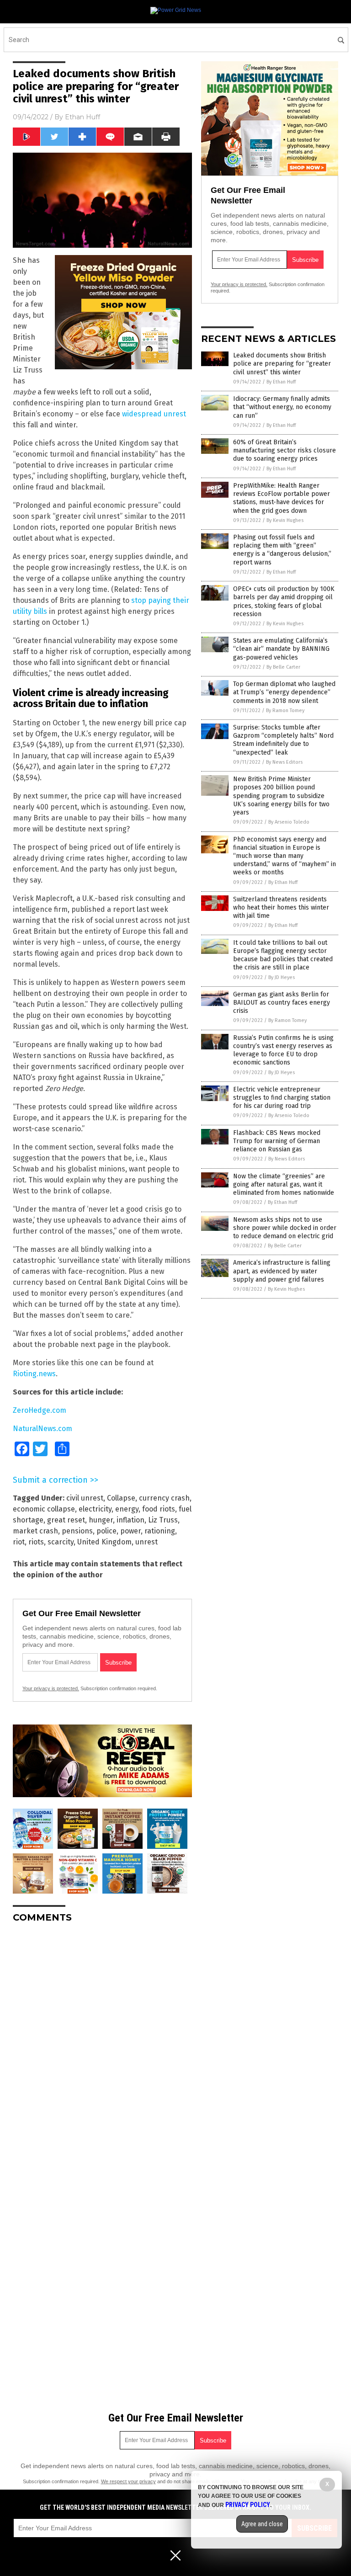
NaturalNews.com (43, 1429)
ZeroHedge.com (40, 1410)
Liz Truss (163, 1520)
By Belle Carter (283, 667)
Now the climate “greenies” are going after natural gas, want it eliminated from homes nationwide (284, 1184)
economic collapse (44, 1509)
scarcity (61, 1542)
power (130, 1531)
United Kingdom (104, 1542)
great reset (66, 1520)
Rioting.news (34, 1374)
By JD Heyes (282, 977)
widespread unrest (154, 414)
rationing (160, 1531)
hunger (101, 1520)
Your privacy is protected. (51, 1688)
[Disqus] (102, 2044)
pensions (77, 1531)
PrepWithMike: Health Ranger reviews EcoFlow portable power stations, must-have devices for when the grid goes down (282, 498)
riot (19, 1542)
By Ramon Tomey (285, 711)
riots (36, 1542)
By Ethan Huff (281, 382)
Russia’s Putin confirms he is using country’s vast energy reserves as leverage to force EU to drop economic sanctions (283, 1050)
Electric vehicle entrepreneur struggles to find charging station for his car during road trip (282, 1098)
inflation (130, 1520)
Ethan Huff (82, 117)
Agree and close (262, 2524)
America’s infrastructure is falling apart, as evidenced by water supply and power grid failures (282, 1271)
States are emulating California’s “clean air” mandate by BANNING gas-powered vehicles (281, 649)
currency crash (164, 1498)
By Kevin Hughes (285, 520)
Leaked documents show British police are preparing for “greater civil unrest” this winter (282, 364)
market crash (35, 1531)
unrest (146, 1542)
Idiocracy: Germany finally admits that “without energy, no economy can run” (282, 407)
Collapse (121, 1498)
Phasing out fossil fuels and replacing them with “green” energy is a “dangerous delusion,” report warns (282, 550)
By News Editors (284, 762)
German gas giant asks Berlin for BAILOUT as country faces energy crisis (282, 1003)
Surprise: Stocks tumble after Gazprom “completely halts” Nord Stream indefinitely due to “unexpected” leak (283, 740)
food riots (159, 1509)
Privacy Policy (248, 2505)
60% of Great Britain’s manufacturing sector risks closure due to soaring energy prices (285, 450)
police (106, 1531)
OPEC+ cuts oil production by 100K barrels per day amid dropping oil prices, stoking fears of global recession (284, 601)
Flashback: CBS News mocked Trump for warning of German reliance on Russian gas (277, 1141)
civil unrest (85, 1498)
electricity (95, 1509)
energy (127, 1509)
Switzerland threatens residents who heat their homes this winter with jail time (281, 907)
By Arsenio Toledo (289, 822)
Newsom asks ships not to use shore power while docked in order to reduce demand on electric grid (285, 1228)
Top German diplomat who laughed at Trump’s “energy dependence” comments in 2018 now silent (284, 692)
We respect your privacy (128, 2481)
